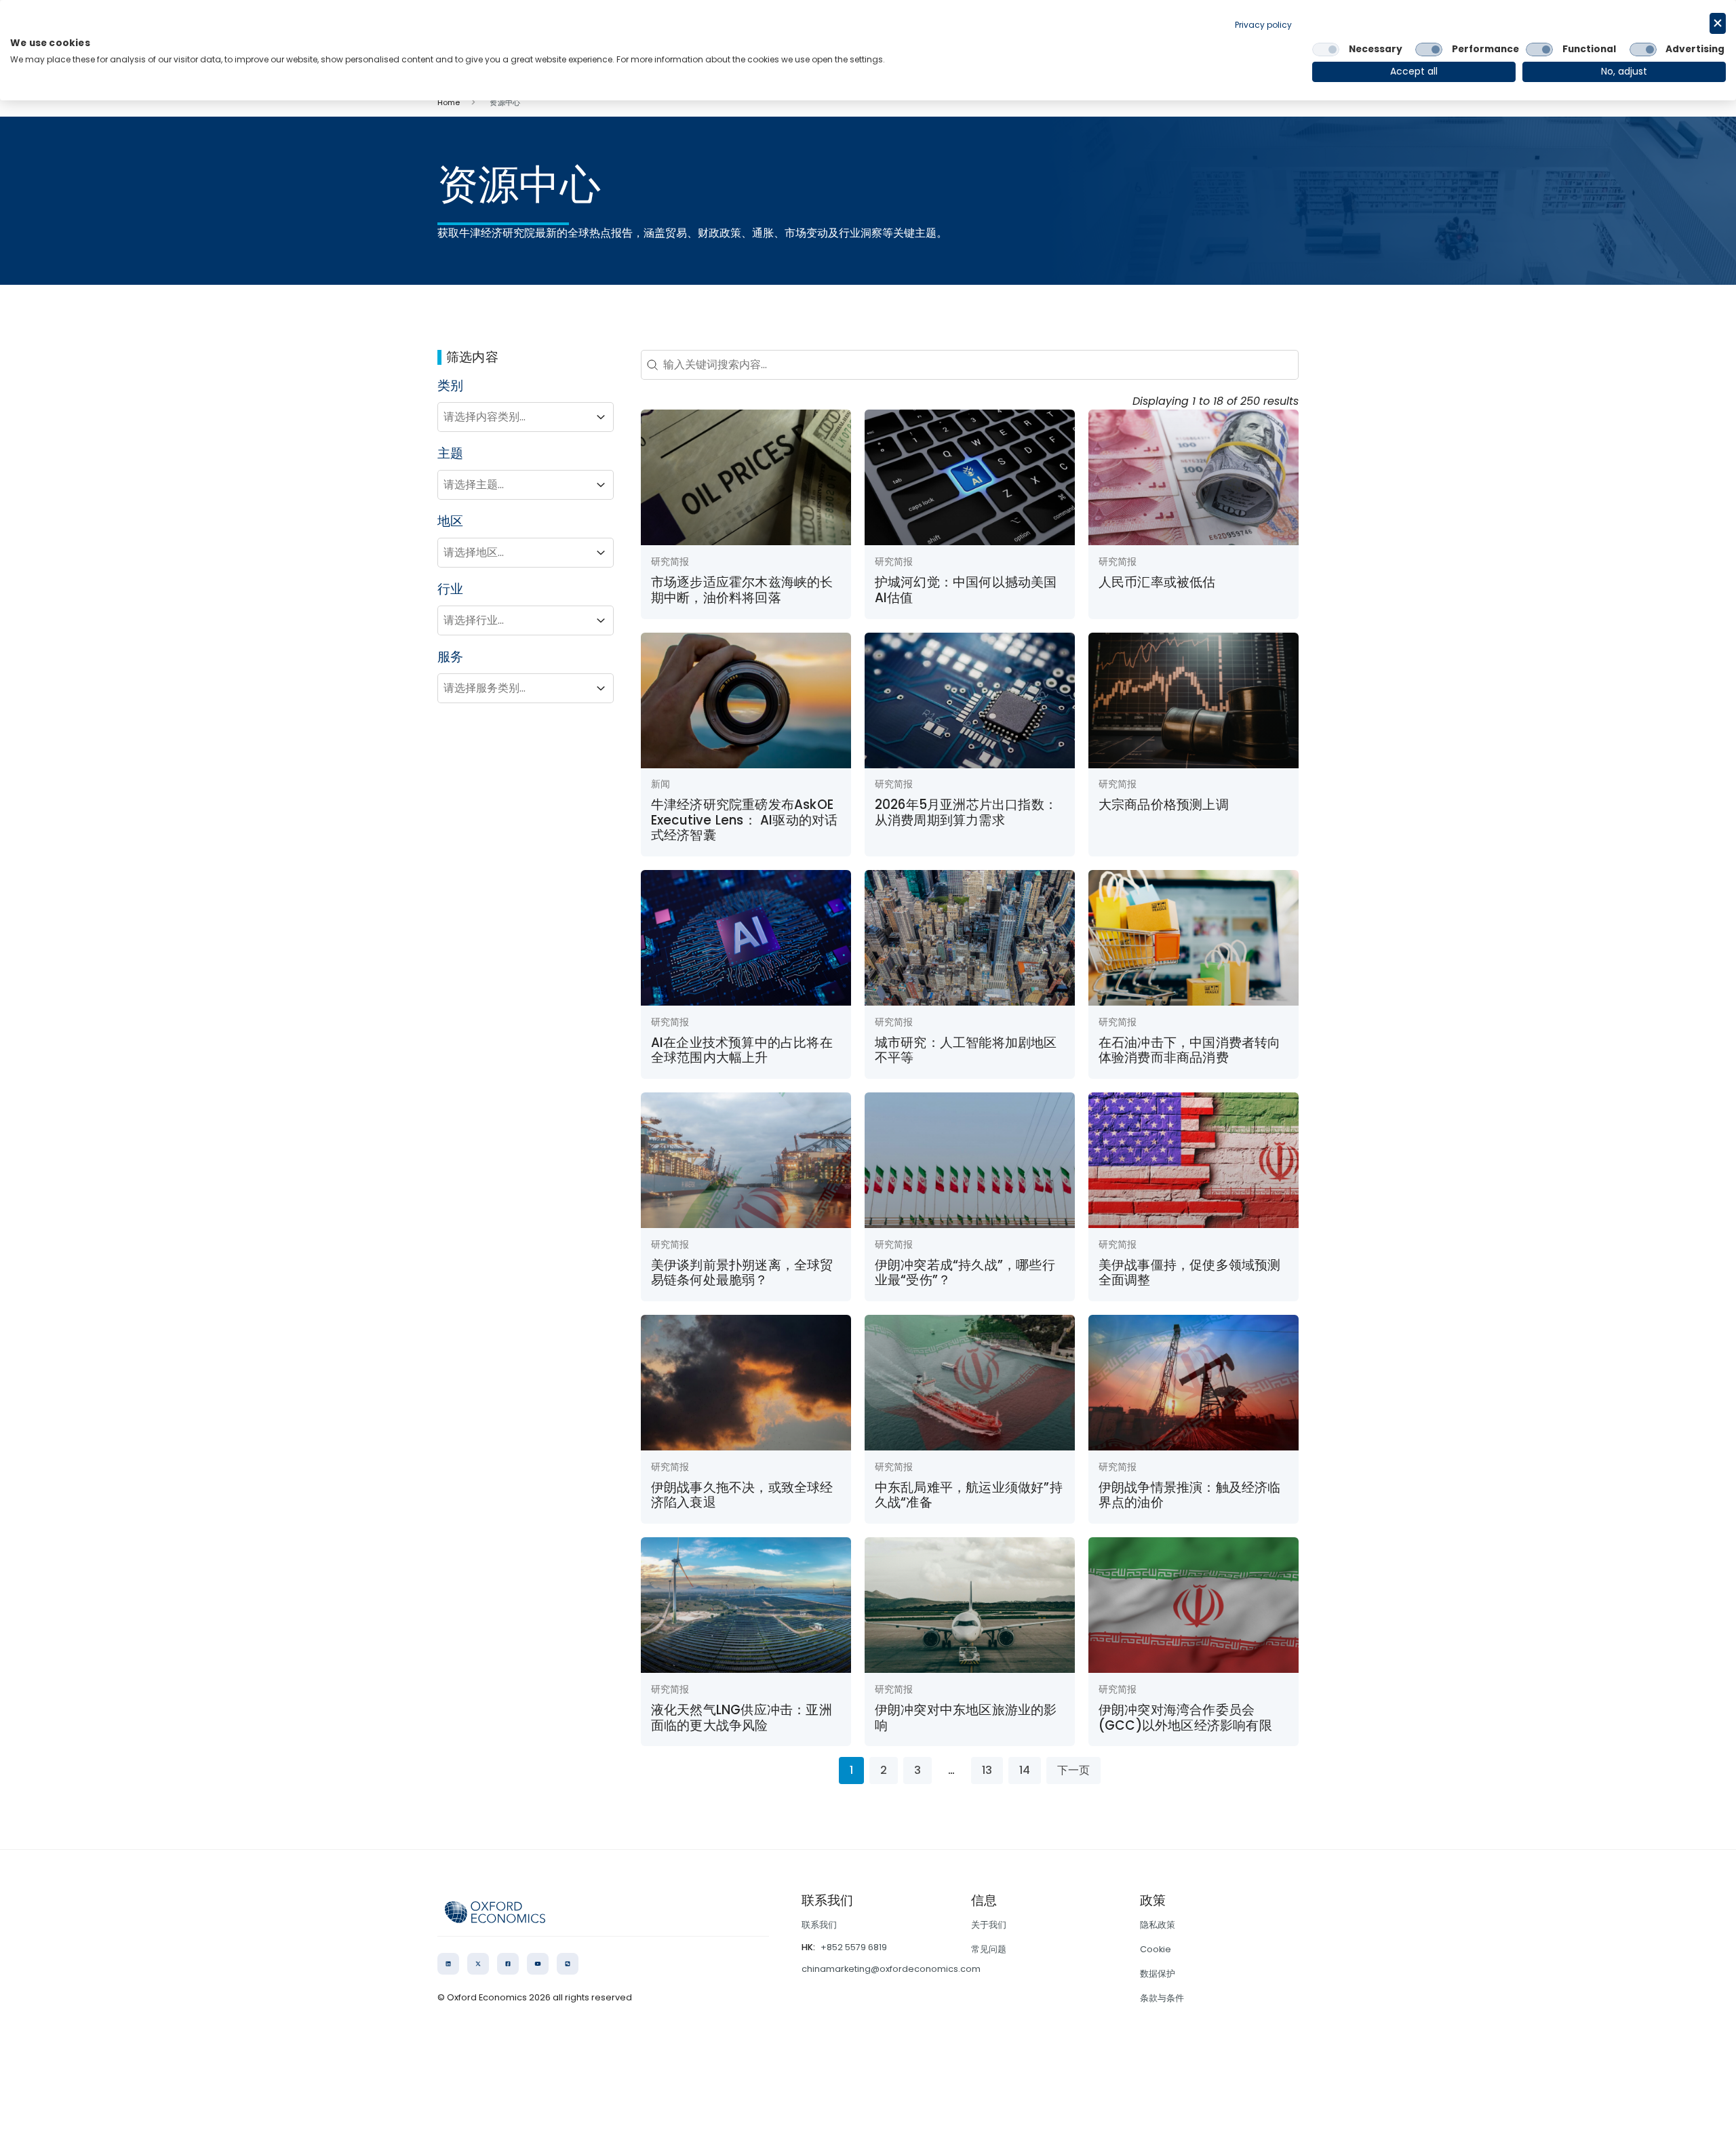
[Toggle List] (601, 417)
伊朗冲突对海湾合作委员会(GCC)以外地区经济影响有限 (1185, 1717)
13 (987, 1770)
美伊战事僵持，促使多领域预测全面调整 (1190, 1272)
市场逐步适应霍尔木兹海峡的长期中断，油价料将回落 (742, 590)
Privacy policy (1263, 25)
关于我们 (989, 1925)
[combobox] (513, 417)
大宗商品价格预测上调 (1164, 805)
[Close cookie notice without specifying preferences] (1718, 23)
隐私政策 (1158, 1925)
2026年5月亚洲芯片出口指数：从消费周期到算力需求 (966, 812)
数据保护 (1158, 1974)
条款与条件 (1162, 1998)
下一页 (1073, 1770)
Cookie (1156, 1949)
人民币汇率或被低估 (1157, 582)
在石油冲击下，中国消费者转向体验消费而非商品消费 (1190, 1050)
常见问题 (989, 1949)
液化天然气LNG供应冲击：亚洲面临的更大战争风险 (742, 1717)
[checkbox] (1326, 50)
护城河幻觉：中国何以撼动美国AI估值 (966, 590)
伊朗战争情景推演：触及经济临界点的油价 (1190, 1495)
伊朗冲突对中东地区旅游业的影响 (966, 1717)
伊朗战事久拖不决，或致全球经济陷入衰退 (742, 1495)
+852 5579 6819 (854, 1947)
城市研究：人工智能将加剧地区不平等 (966, 1050)
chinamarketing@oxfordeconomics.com (891, 1969)
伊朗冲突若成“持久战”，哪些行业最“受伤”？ (965, 1272)
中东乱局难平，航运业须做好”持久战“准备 (969, 1495)
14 (1025, 1770)
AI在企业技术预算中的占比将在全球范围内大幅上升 (742, 1050)
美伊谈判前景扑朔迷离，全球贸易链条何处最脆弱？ (742, 1272)
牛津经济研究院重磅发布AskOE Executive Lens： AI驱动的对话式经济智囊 (745, 820)
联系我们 (819, 1925)
